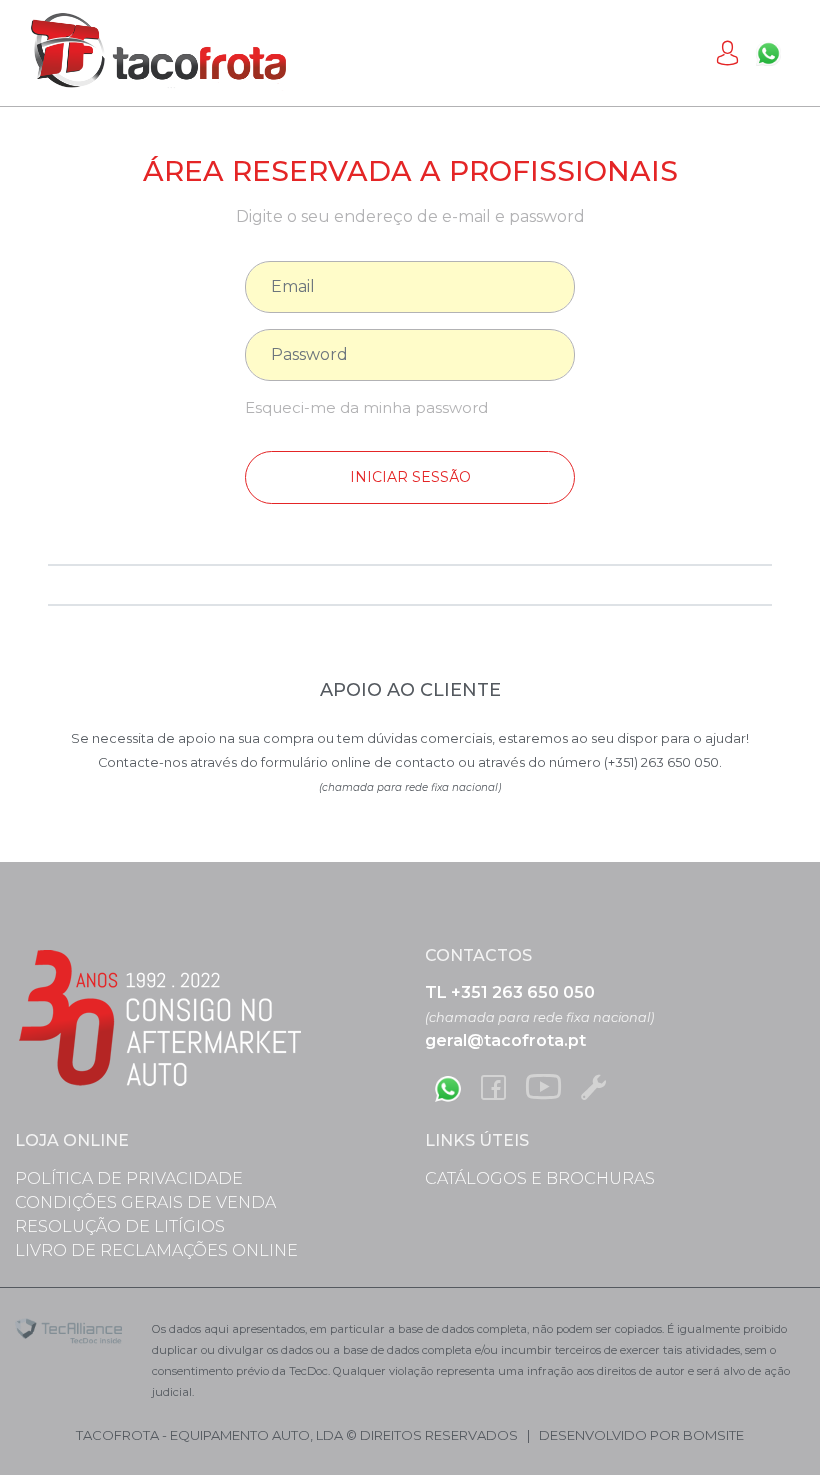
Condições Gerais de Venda (145, 1202)
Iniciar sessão (410, 477)
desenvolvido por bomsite (641, 1435)
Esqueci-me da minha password (366, 407)
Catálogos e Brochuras (540, 1178)
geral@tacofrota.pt (505, 1040)
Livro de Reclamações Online (156, 1250)
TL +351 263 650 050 (510, 992)
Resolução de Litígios (120, 1226)
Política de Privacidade (129, 1178)
